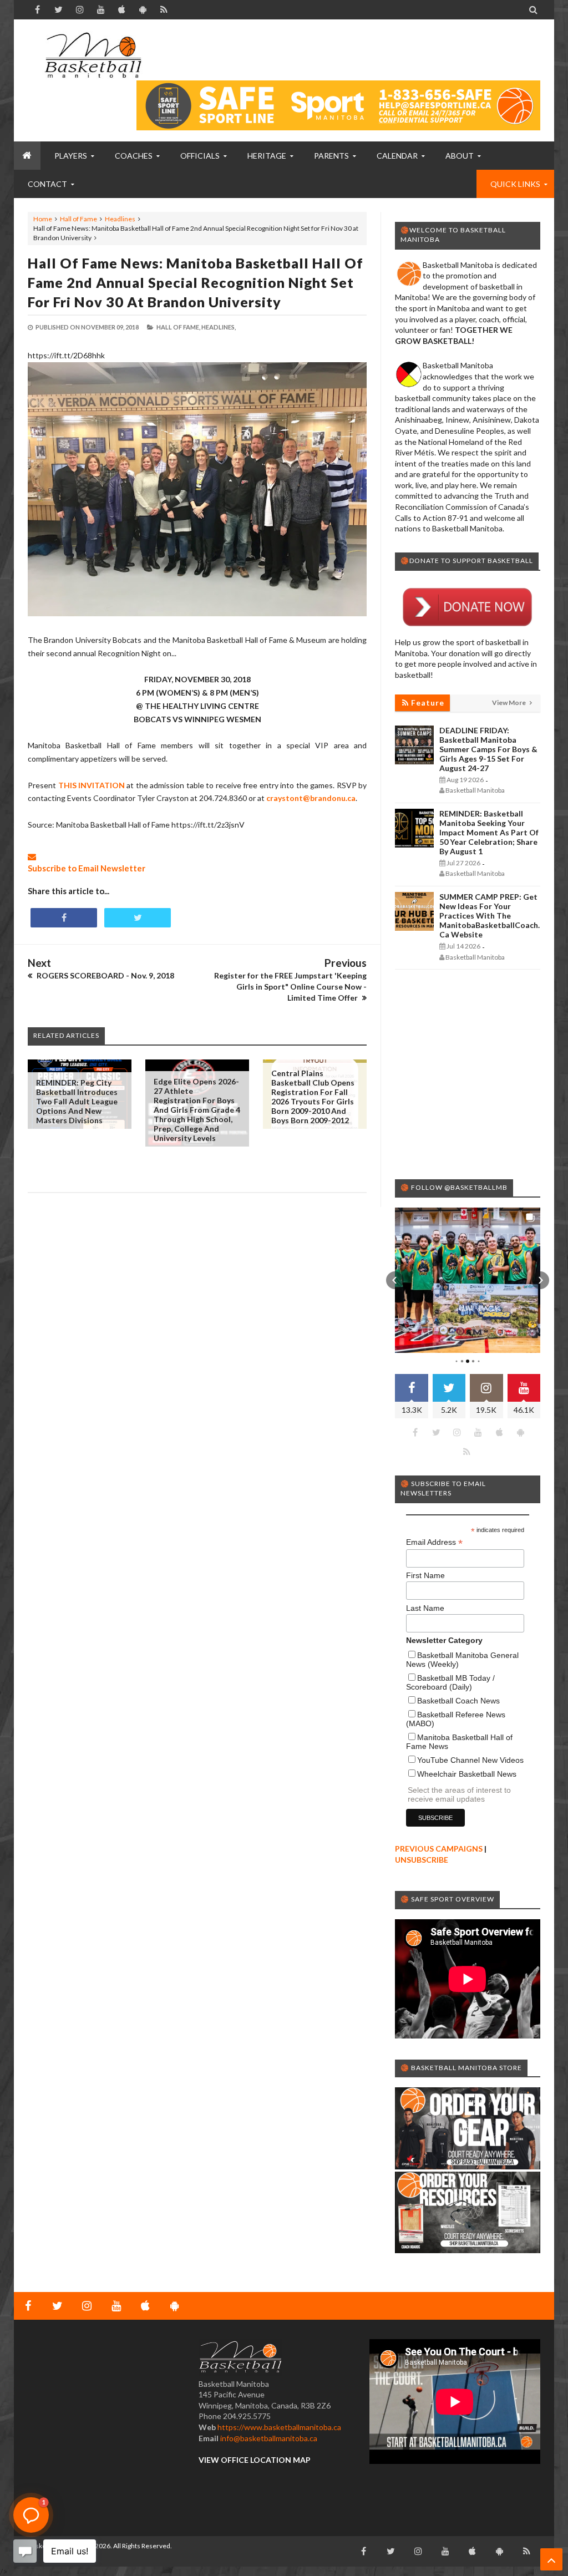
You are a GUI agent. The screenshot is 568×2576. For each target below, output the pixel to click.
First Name (425, 1575)
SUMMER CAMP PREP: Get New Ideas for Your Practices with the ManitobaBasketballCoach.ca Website (490, 916)
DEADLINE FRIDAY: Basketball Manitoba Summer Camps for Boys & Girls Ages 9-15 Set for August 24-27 (488, 749)
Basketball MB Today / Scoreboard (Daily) (450, 1682)
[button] (395, 1280)
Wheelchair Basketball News (467, 1774)
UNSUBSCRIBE (422, 1860)
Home (43, 219)
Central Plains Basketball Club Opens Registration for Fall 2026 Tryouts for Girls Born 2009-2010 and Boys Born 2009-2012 (313, 1097)
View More (509, 703)
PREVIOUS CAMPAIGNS (439, 1849)
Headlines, (219, 327)
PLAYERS (71, 156)
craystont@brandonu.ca (311, 798)
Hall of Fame (78, 219)
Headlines (120, 219)
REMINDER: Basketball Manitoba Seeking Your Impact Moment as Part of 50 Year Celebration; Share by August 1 (489, 832)
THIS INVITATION (92, 785)
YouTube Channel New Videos (470, 1760)
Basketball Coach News (458, 1701)
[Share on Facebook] (64, 918)
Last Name (425, 1608)
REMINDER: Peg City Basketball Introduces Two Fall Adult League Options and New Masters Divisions (77, 1101)
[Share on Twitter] (138, 918)
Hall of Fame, (178, 327)
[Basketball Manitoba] (93, 55)
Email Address (434, 1542)
